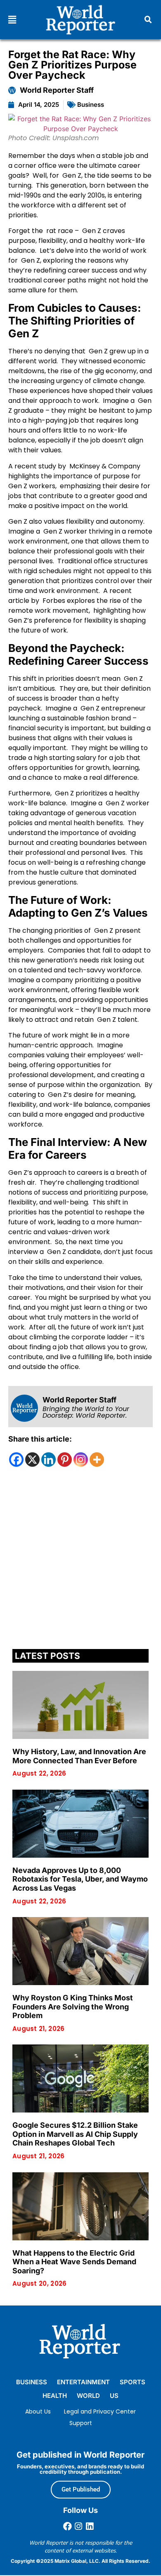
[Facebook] (16, 1460)
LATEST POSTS (47, 1656)
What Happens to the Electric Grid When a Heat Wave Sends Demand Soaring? (74, 2262)
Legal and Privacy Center (100, 2411)
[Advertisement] (80, 1560)
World (88, 2396)
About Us (38, 2411)
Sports (133, 2382)
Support (81, 2423)
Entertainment (83, 2382)
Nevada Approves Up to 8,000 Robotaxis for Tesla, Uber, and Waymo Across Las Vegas (80, 1879)
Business (91, 105)
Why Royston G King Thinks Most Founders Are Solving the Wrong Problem (73, 2007)
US (114, 2396)
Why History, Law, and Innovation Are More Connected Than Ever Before (79, 1756)
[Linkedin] (49, 1460)
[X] (32, 1460)
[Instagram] (81, 1460)
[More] (97, 1460)
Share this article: (40, 1439)
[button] (12, 20)
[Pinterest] (65, 1460)
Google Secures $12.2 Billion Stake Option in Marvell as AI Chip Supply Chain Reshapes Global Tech (75, 2134)
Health (55, 2396)
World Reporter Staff (57, 90)
